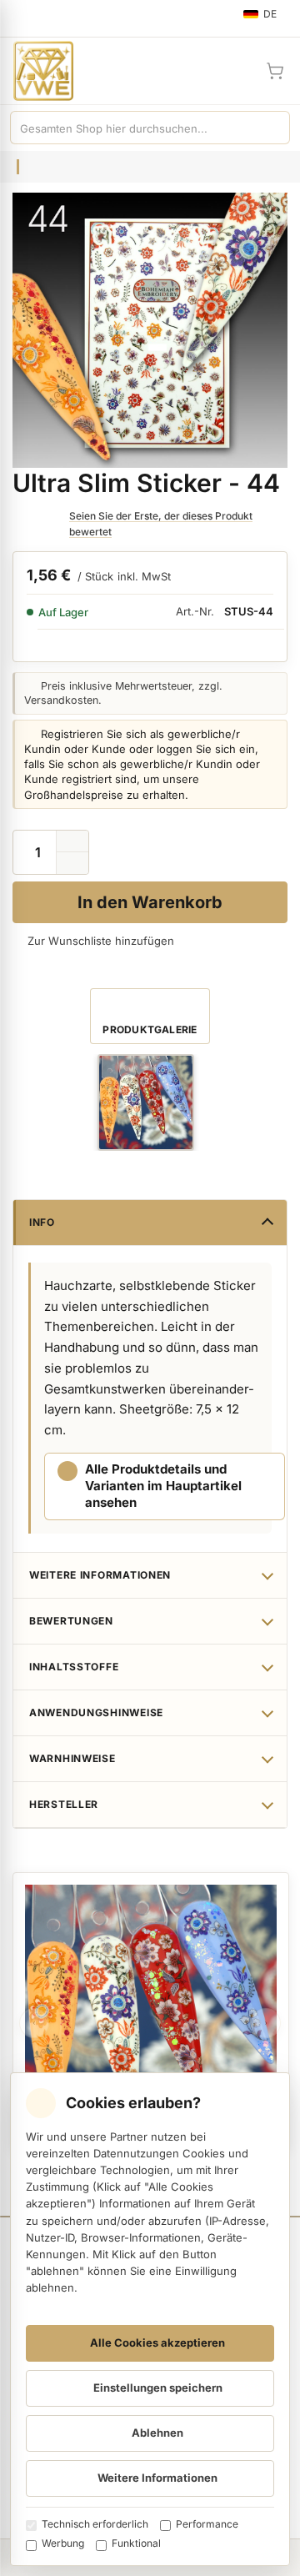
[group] (146, 1102)
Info (42, 1222)
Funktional (136, 2543)
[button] (72, 863)
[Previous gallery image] (34, 2023)
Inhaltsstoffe (74, 1667)
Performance (207, 2524)
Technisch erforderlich (95, 2524)
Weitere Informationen (100, 1575)
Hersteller (64, 1804)
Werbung (63, 2543)
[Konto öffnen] (235, 71)
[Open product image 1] (146, 1102)
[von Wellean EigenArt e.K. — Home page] (37, 71)
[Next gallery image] (266, 2023)
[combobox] (133, 128)
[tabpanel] (151, 2011)
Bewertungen (71, 1621)
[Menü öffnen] (20, 18)
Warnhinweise (72, 1758)
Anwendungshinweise (96, 1712)
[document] (150, 2319)
